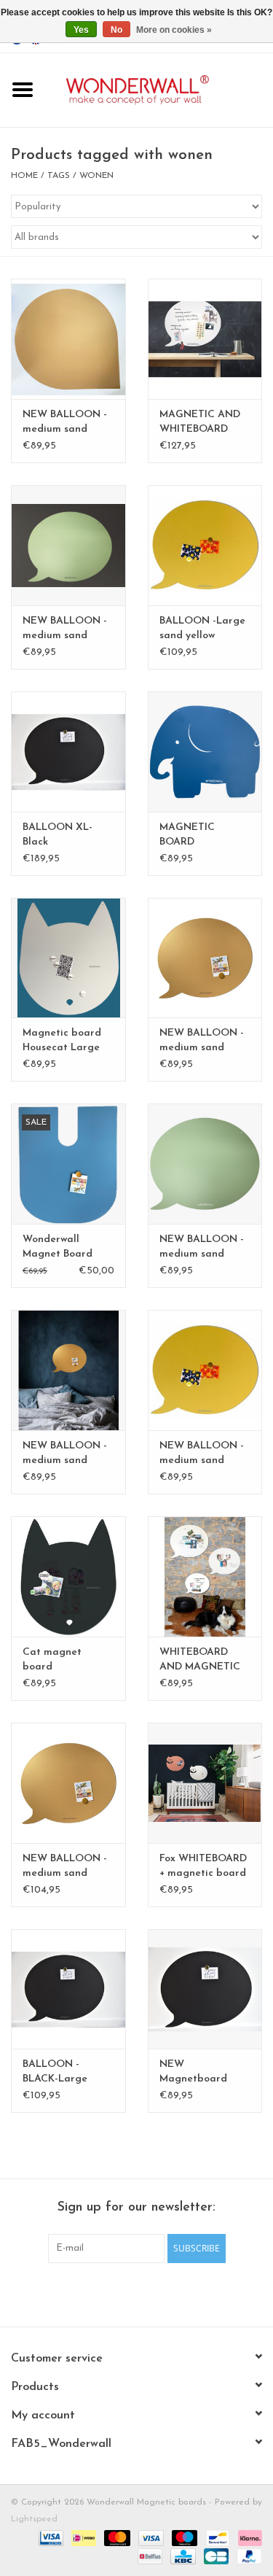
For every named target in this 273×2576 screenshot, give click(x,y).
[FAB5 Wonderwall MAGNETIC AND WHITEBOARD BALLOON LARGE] (205, 339)
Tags (59, 176)
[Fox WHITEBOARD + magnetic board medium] (205, 1783)
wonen (96, 176)
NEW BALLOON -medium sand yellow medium (202, 1454)
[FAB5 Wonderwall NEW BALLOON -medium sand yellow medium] (205, 1370)
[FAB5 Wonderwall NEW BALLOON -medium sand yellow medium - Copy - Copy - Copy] (205, 1164)
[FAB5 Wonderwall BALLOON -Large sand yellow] (205, 545)
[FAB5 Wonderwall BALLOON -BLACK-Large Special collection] (68, 1989)
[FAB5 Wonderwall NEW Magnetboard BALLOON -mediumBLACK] (205, 1989)
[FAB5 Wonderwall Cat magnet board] (68, 1576)
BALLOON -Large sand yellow (202, 628)
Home (24, 176)
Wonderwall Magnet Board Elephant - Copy (62, 1248)
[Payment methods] (50, 2537)
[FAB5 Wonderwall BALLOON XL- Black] (68, 752)
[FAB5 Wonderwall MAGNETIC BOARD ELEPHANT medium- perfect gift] (205, 752)
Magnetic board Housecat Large (62, 1040)
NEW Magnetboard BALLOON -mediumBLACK (195, 2073)
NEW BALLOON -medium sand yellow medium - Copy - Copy (65, 423)
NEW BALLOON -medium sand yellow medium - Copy (202, 1041)
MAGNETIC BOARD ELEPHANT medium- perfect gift (200, 836)
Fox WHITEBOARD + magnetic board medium (203, 1867)
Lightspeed (34, 2519)
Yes (81, 30)
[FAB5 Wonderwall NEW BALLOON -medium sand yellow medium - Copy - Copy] (68, 339)
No (116, 30)
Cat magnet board (52, 1660)
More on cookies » (174, 30)
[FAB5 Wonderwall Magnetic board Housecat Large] (68, 958)
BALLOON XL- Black (58, 835)
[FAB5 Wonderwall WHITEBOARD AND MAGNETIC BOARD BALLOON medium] (205, 1576)
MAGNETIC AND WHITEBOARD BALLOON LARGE (203, 423)
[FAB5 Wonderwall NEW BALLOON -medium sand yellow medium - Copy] (205, 958)
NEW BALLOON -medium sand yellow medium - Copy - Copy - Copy (202, 1248)
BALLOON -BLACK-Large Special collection (65, 2073)
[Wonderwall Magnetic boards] (159, 89)
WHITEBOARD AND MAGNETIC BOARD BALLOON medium (203, 1661)
